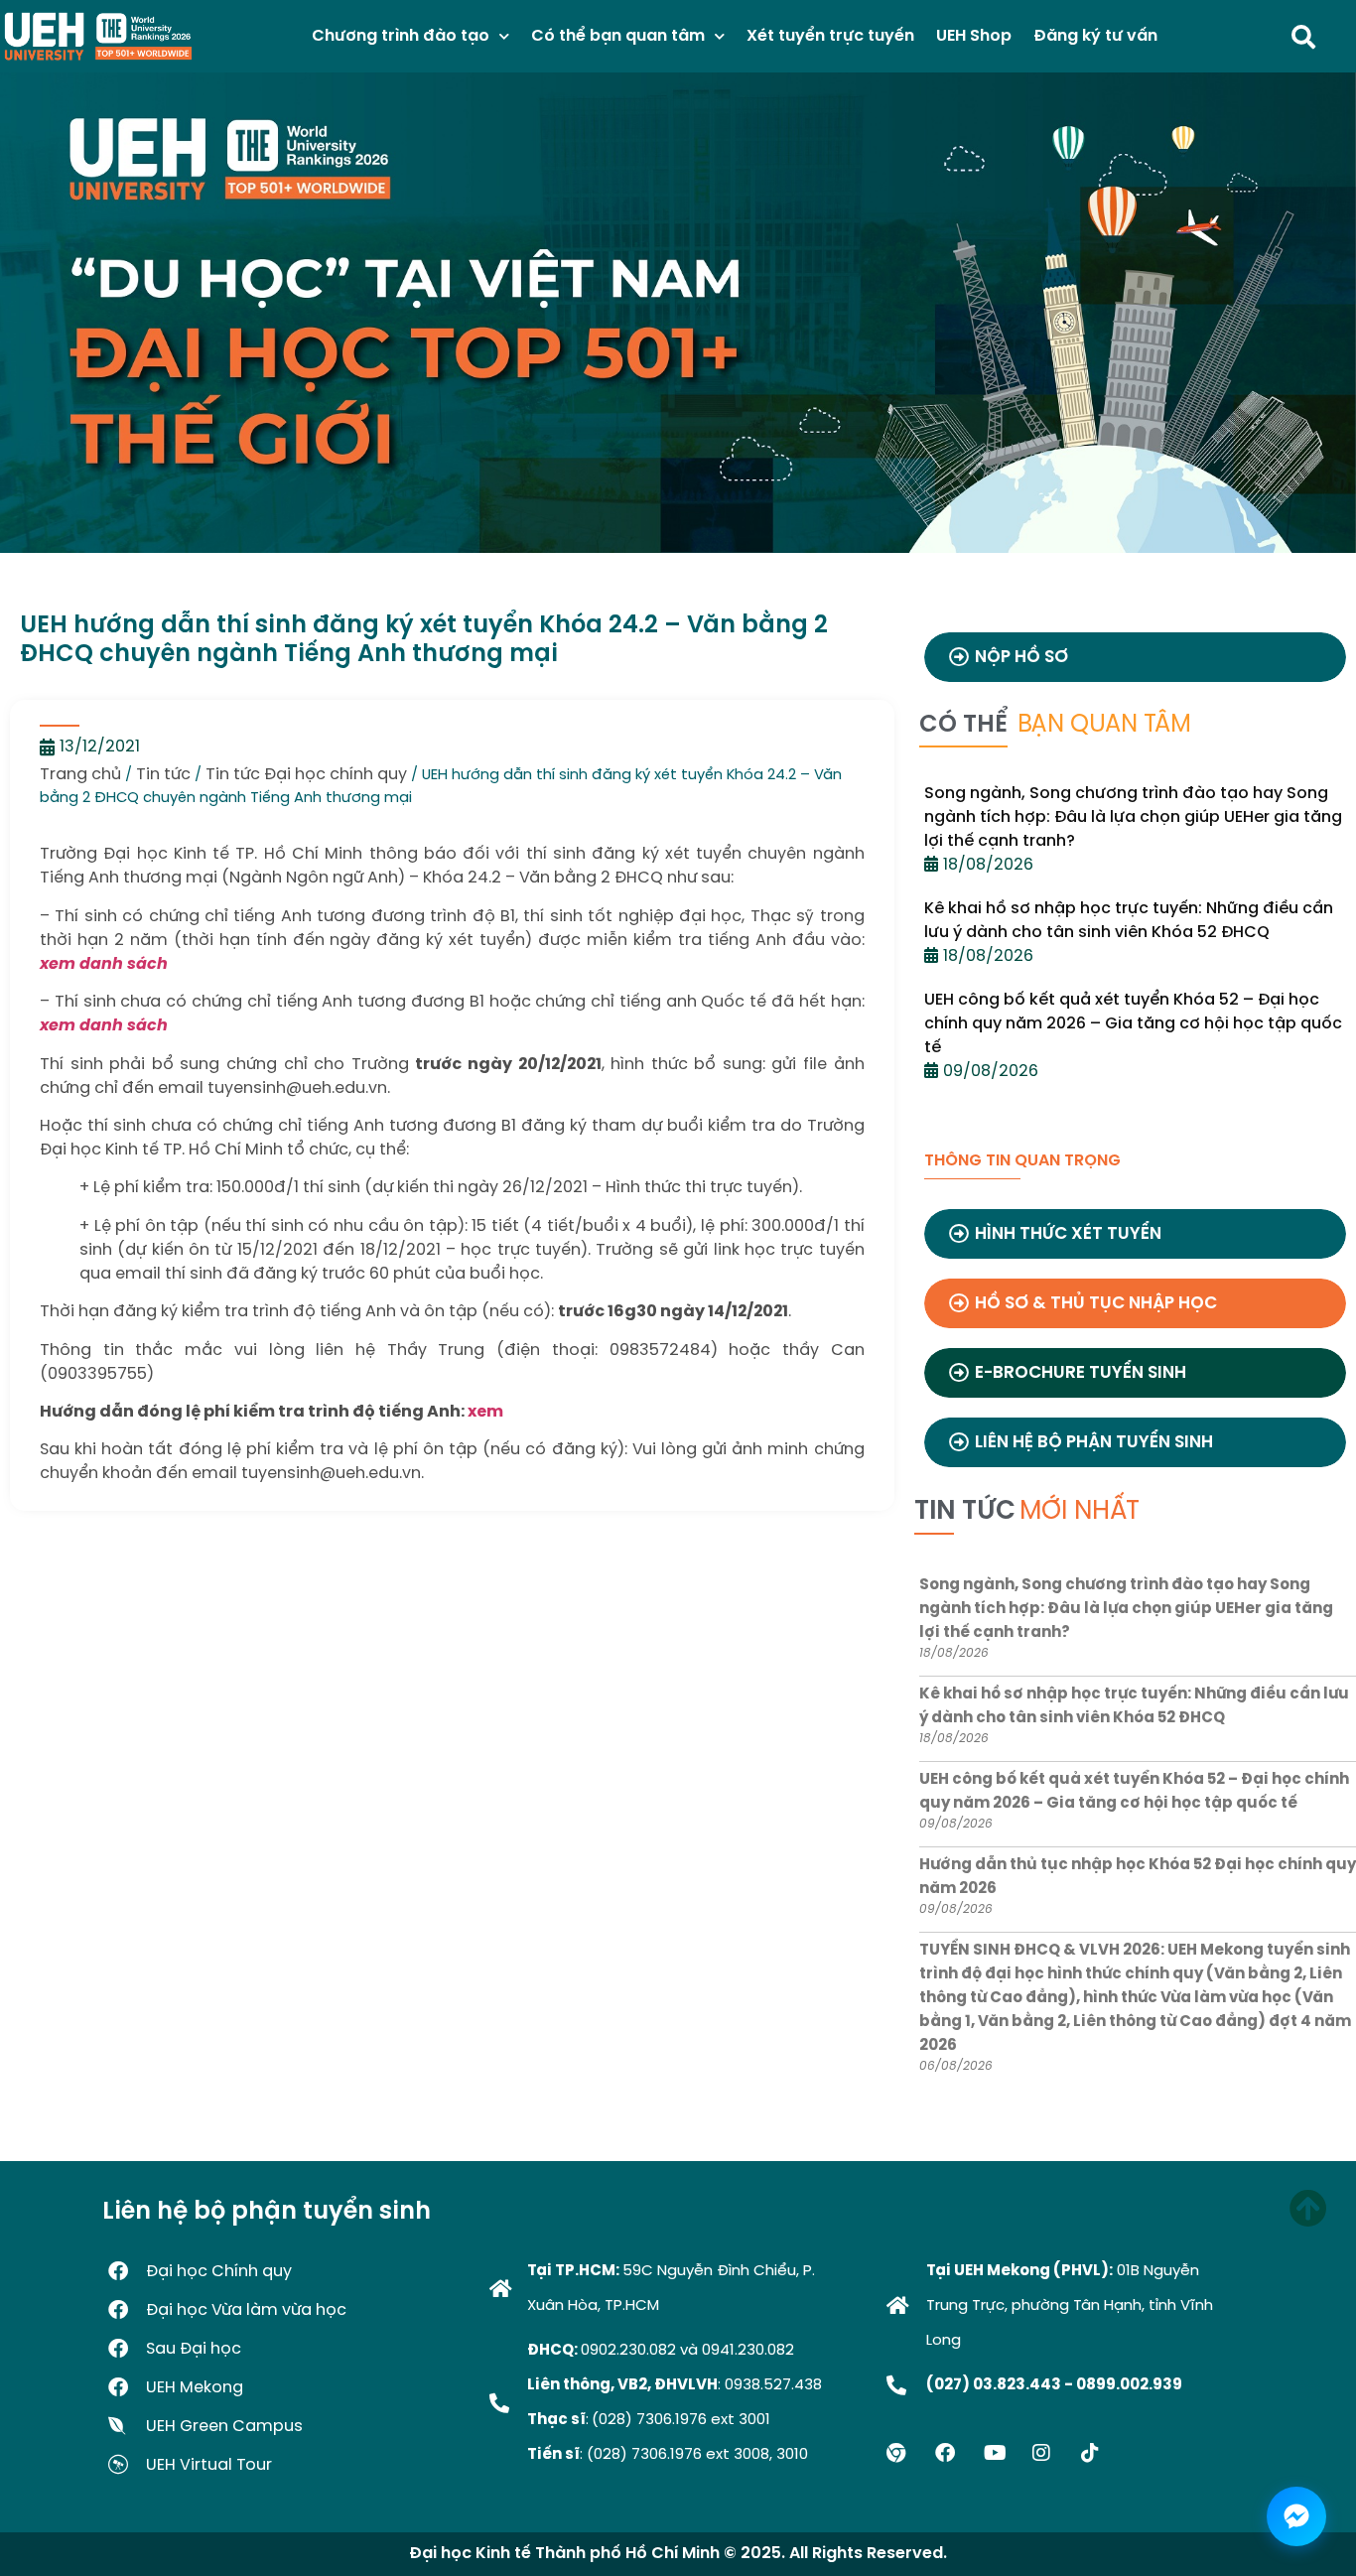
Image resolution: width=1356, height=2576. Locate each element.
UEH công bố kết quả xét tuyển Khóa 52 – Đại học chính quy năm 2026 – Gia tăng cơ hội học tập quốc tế (1133, 1024)
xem (485, 1412)
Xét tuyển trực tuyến (830, 36)
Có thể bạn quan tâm (618, 36)
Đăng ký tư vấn (1095, 36)
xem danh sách (104, 964)
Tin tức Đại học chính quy (306, 775)
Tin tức (163, 775)
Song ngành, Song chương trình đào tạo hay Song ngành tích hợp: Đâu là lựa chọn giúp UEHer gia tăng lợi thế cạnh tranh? (1133, 817)
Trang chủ (80, 775)
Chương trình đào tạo (401, 36)
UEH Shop (974, 36)
